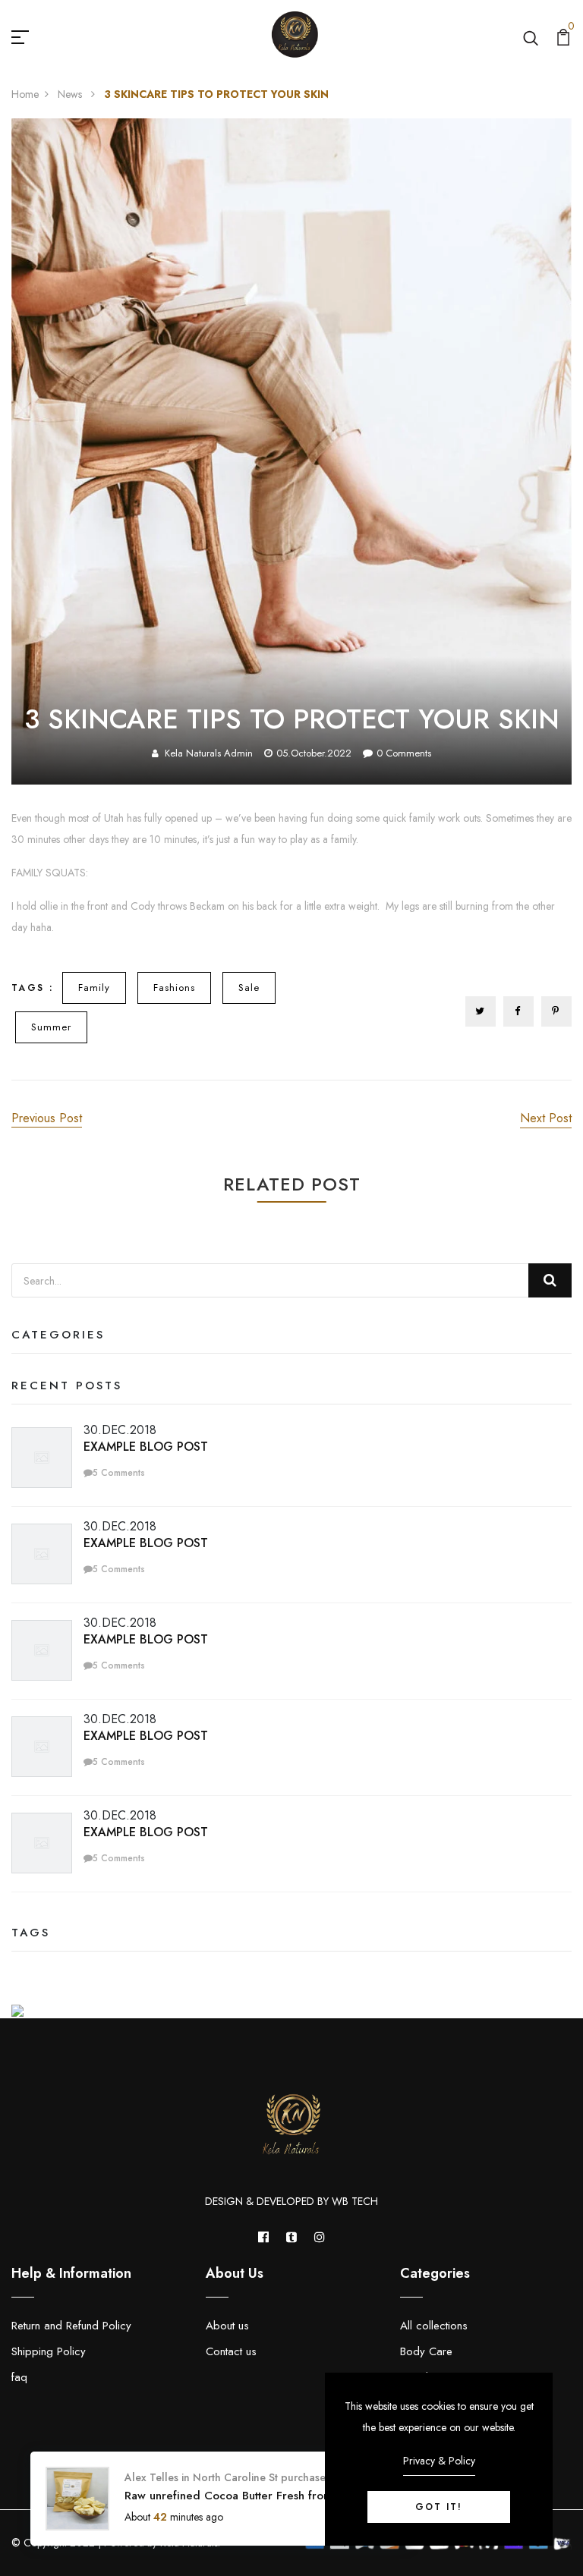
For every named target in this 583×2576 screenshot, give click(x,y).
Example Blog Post (146, 1447)
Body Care (426, 2351)
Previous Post (47, 1118)
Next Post (546, 1118)
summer (51, 1027)
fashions (174, 988)
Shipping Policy (49, 2351)
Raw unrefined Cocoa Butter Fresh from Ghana (247, 2496)
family (94, 988)
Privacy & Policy (439, 2461)
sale (249, 988)
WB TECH (355, 2201)
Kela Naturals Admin (209, 753)
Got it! (439, 2507)
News (71, 94)
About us (227, 2326)
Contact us (231, 2351)
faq (19, 2377)
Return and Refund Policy (71, 2326)
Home (25, 94)
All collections (434, 2326)
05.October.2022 (314, 753)
